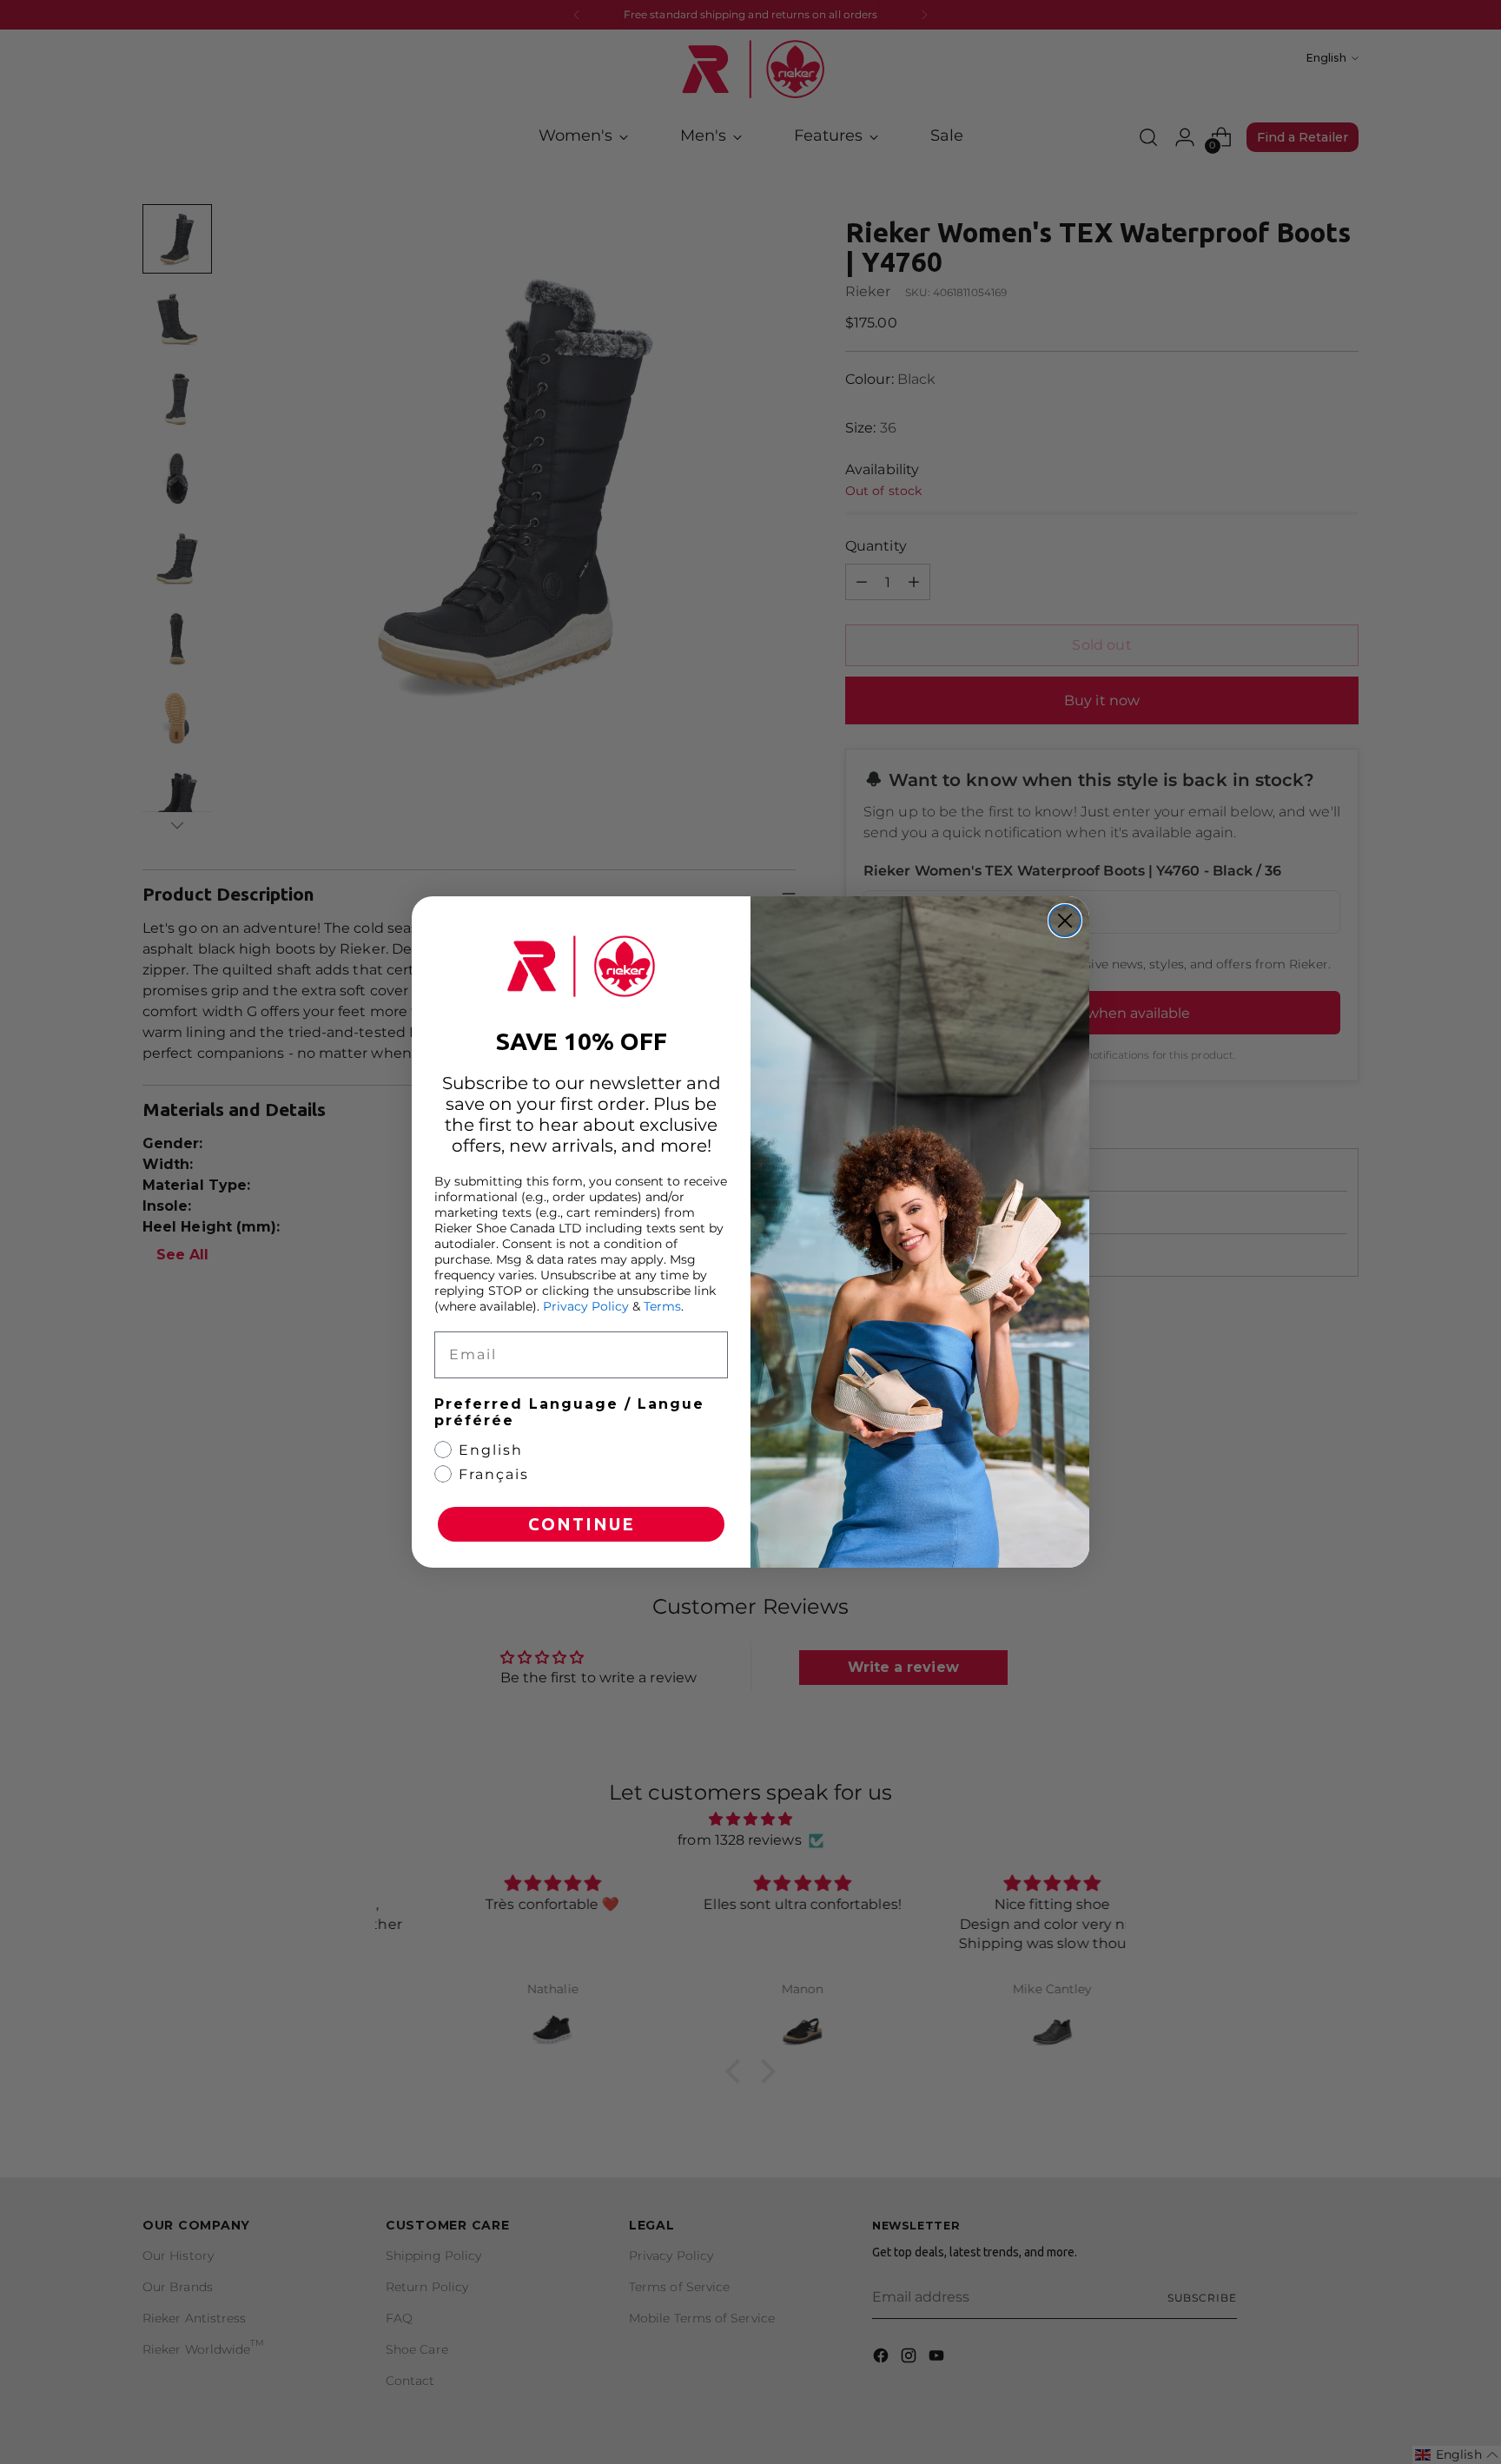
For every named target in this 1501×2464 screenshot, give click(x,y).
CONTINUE (582, 1524)
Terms (662, 1306)
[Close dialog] (1065, 921)
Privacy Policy (586, 1306)
